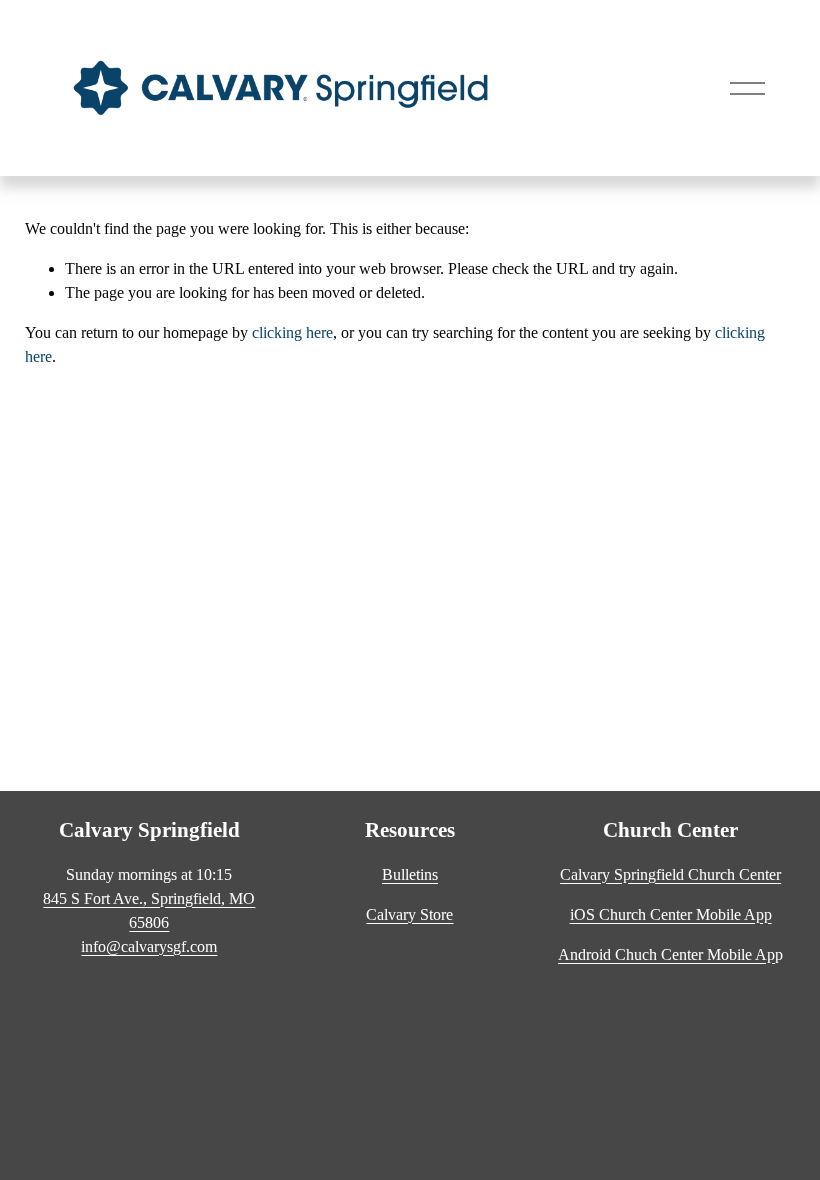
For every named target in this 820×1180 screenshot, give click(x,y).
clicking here (292, 332)
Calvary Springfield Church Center (670, 874)
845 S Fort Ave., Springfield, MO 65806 (149, 910)
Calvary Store (409, 914)
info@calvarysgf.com (149, 946)
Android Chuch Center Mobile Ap (666, 954)
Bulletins (410, 874)
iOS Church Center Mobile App (671, 914)
